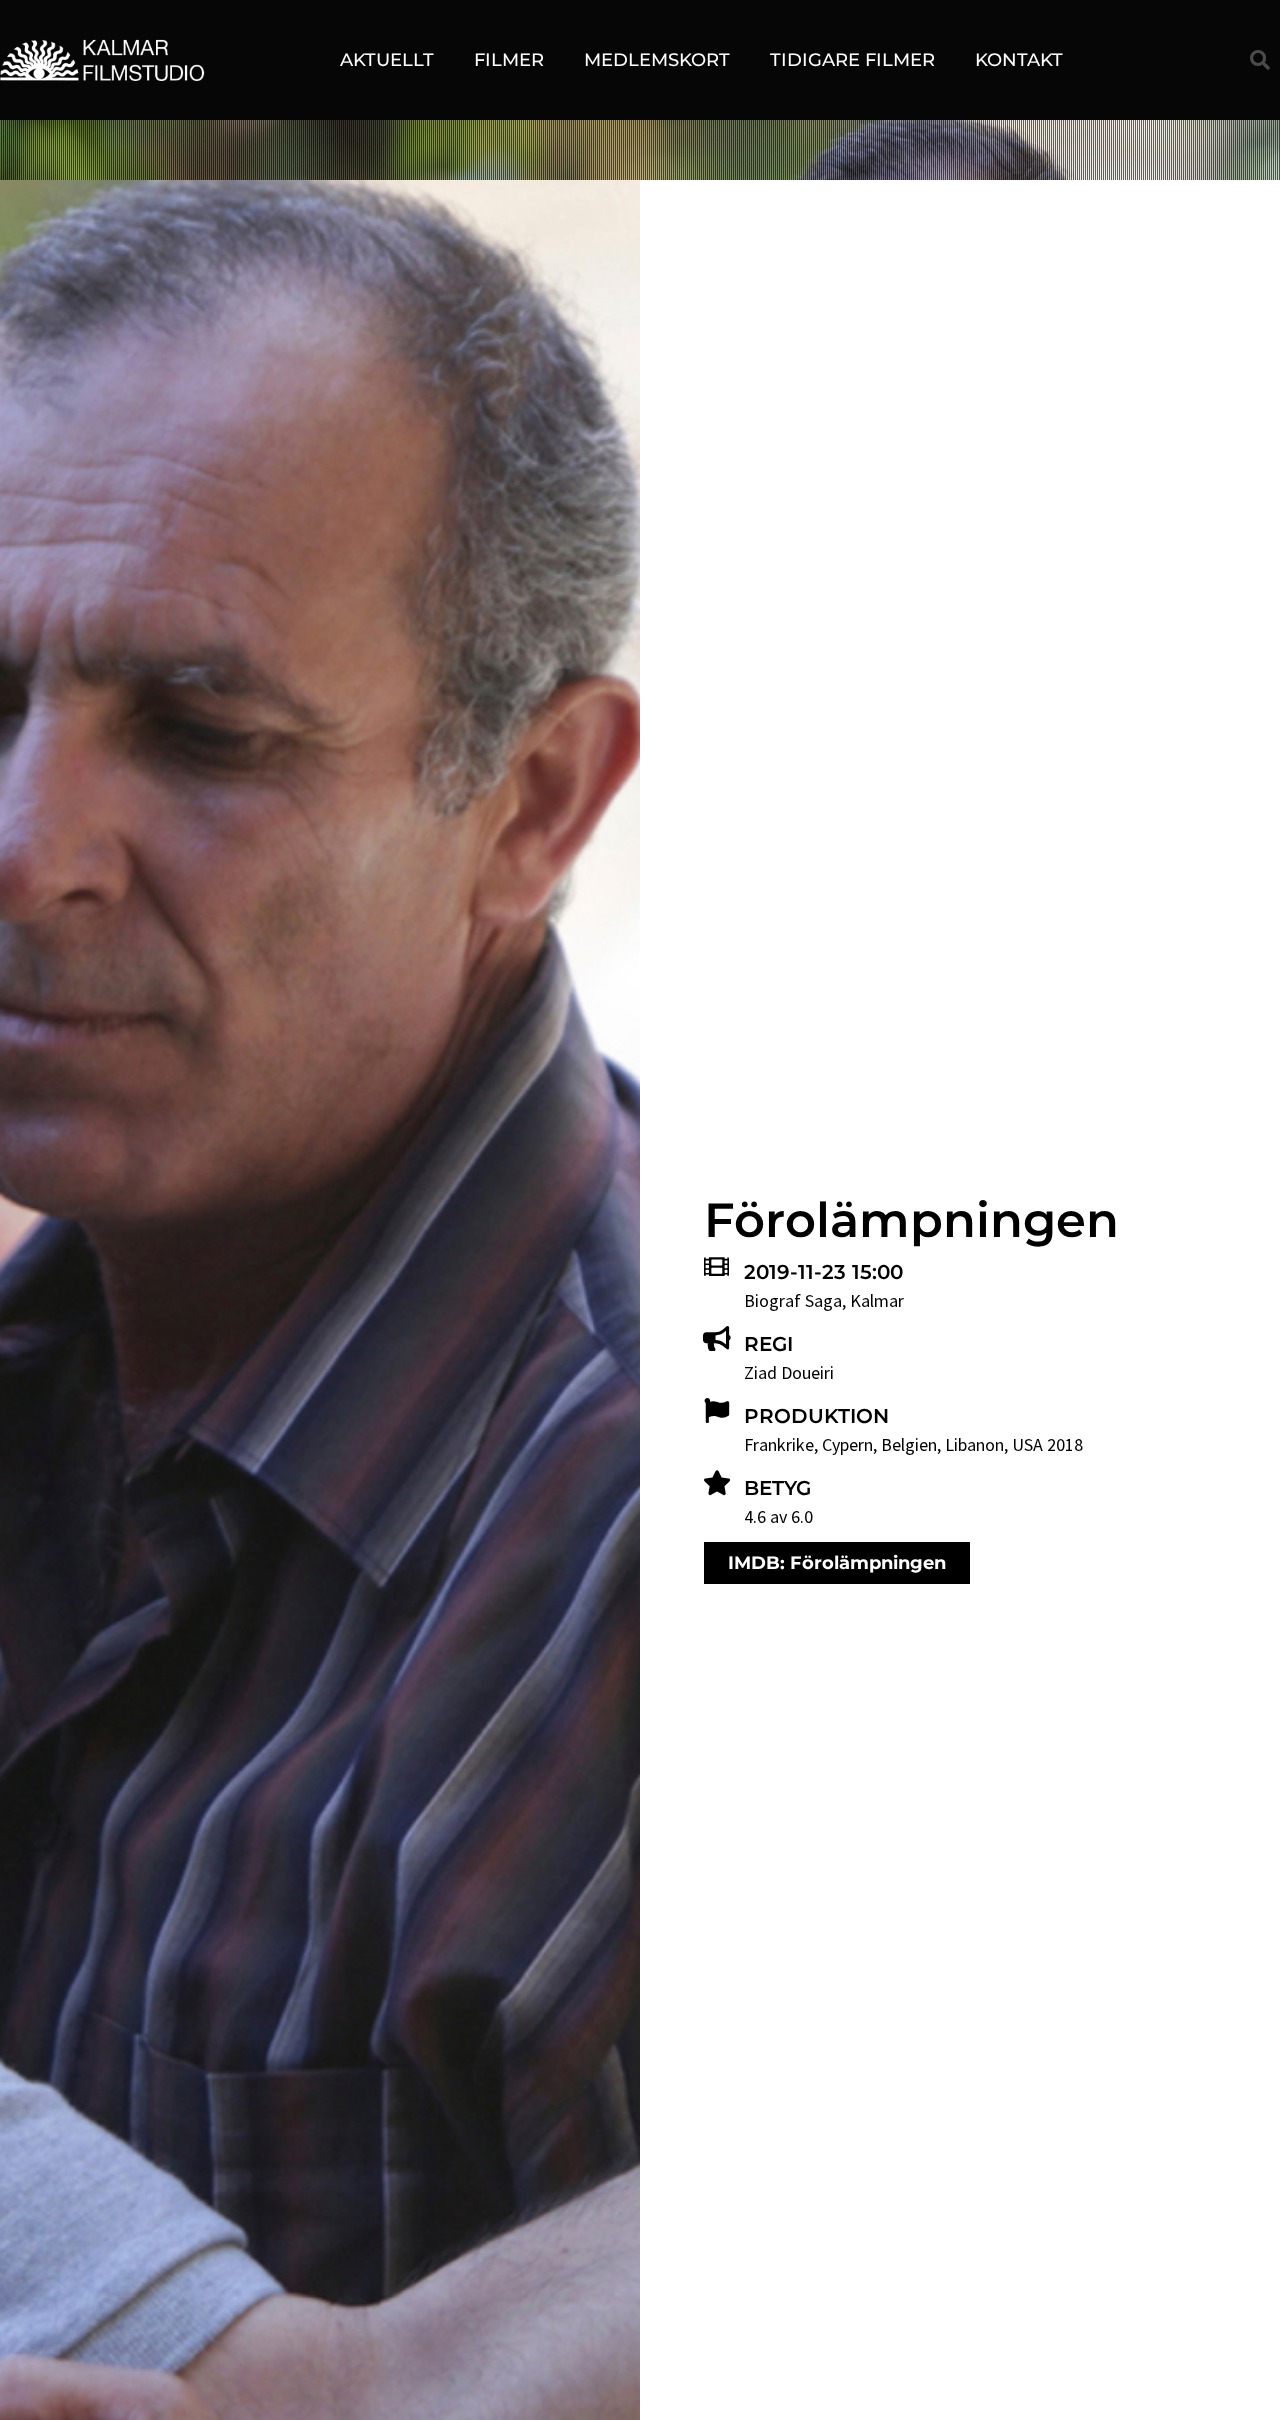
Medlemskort (657, 60)
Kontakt (1019, 60)
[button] (1260, 60)
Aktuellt (387, 60)
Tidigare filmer (852, 60)
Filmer (509, 60)
